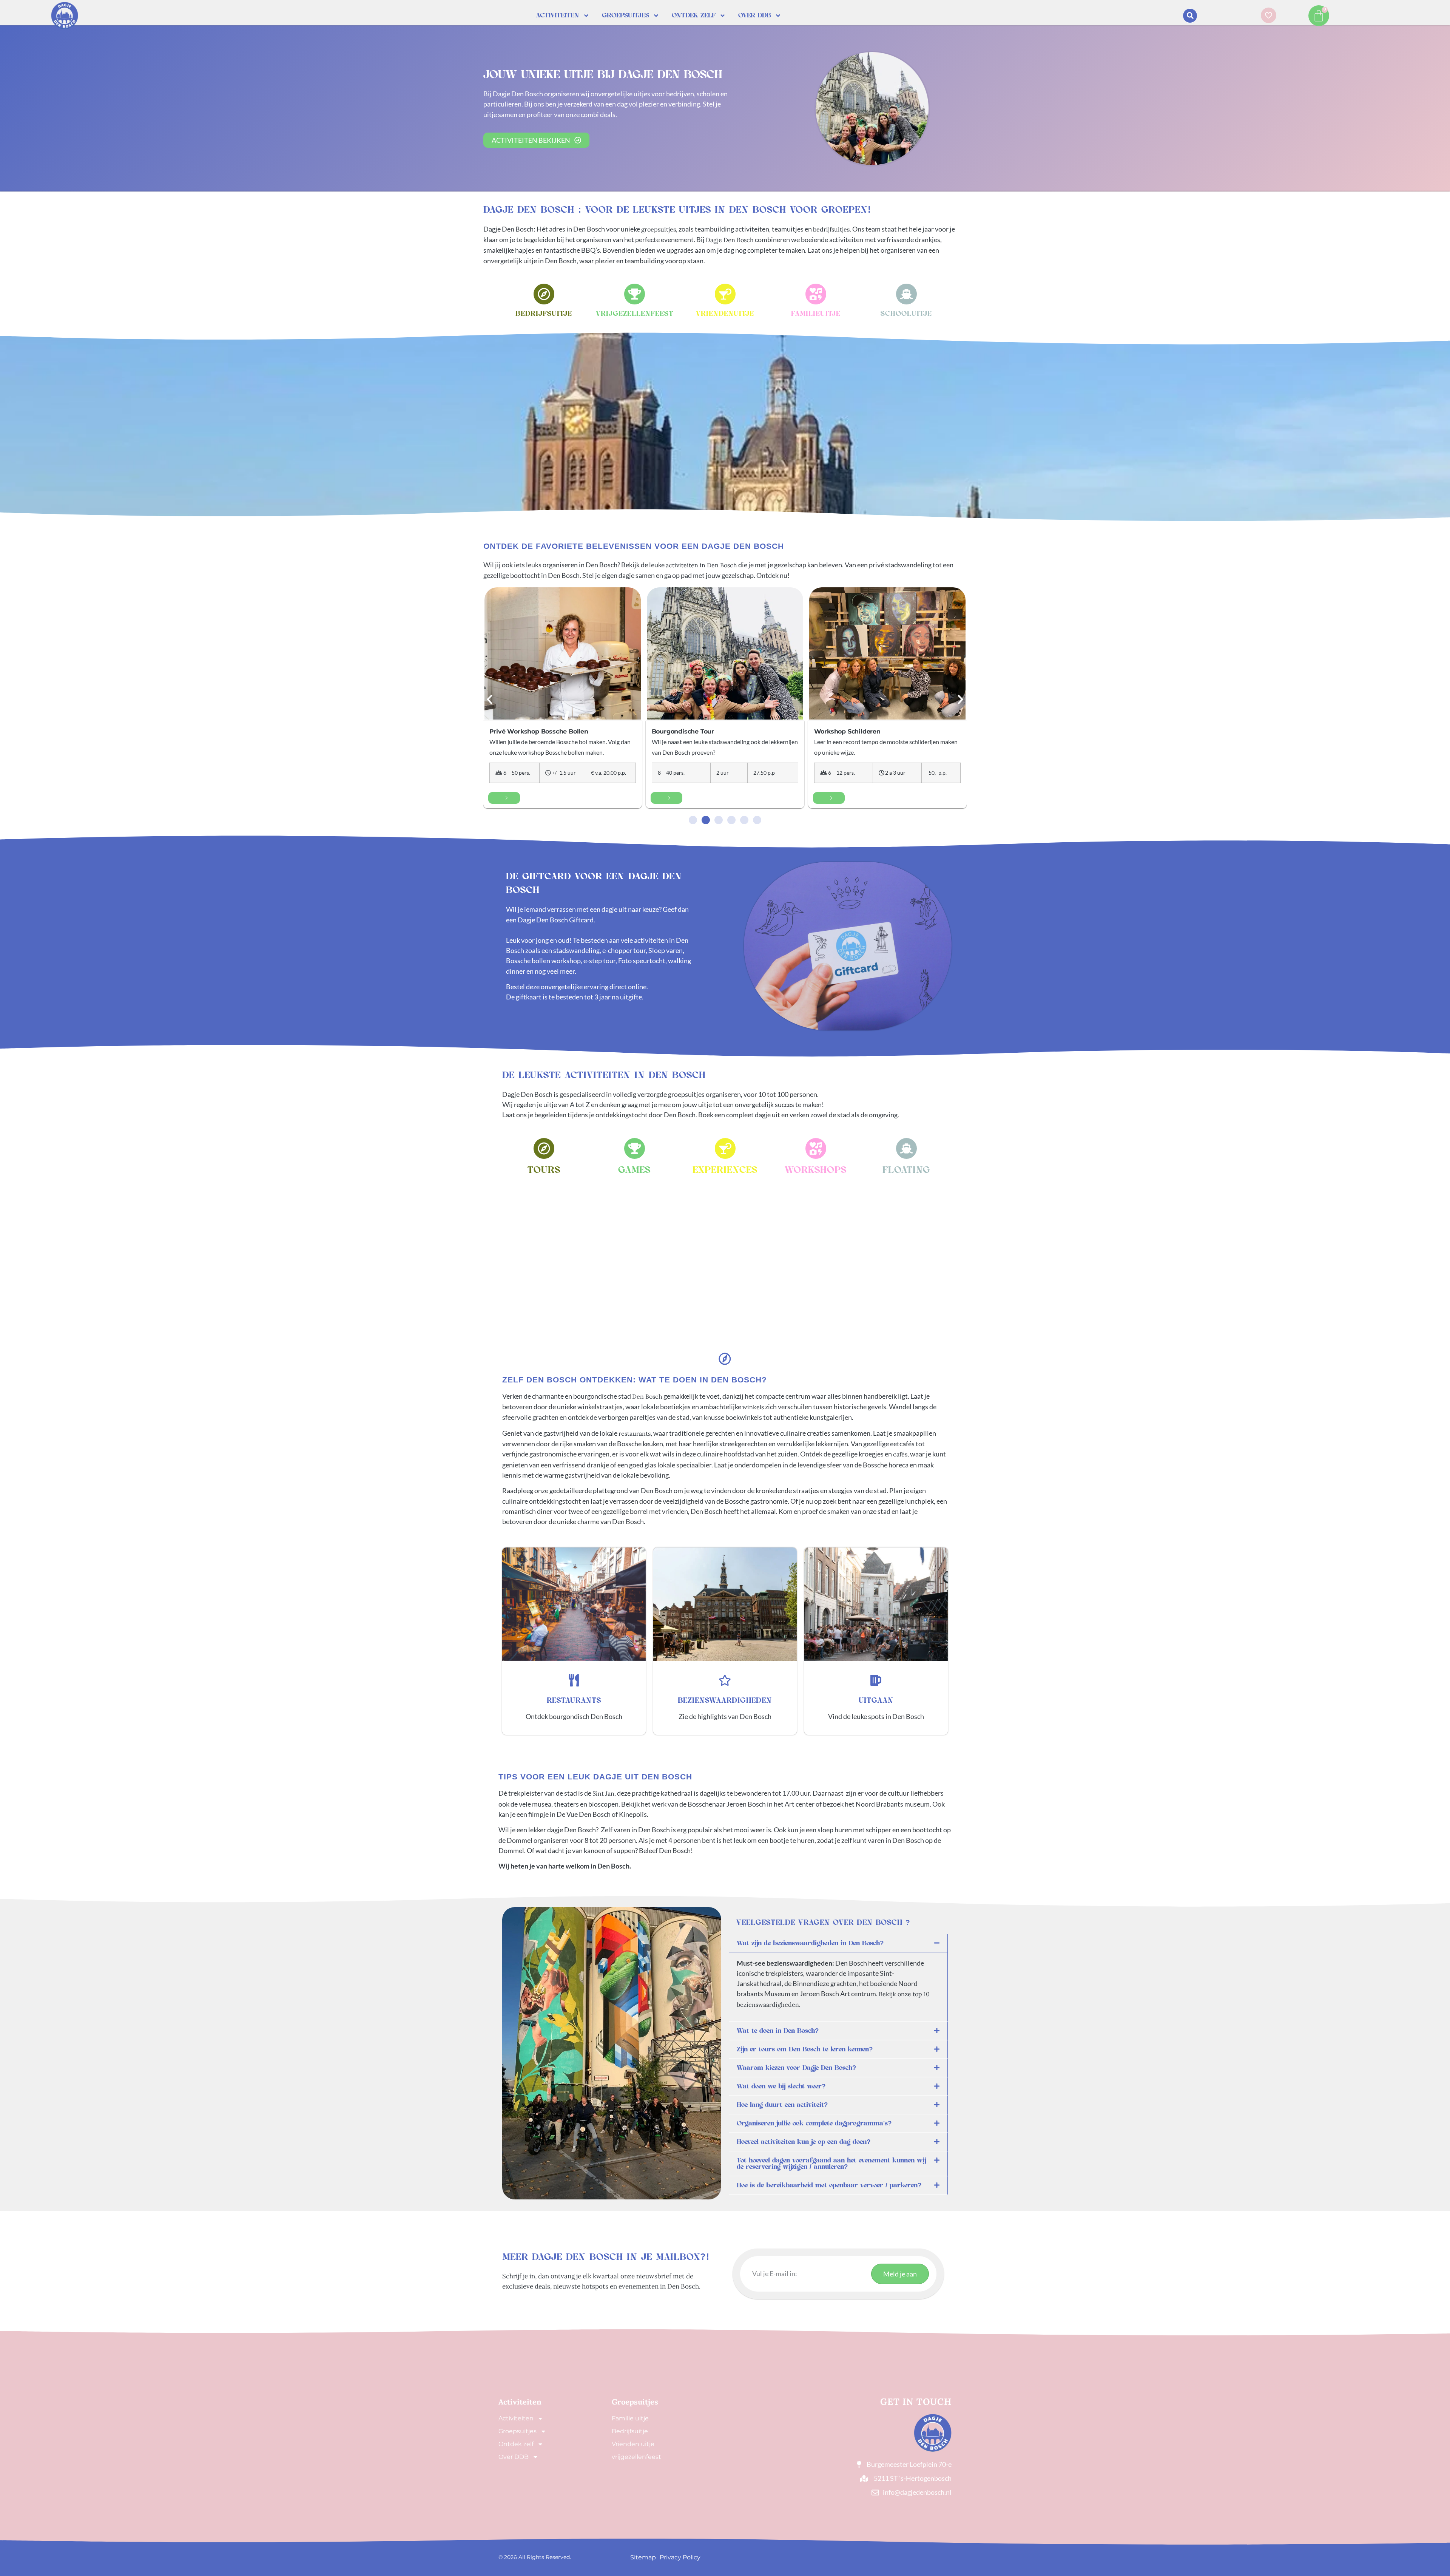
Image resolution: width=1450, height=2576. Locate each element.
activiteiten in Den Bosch (701, 565)
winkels (753, 1407)
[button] (1190, 16)
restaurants (635, 1433)
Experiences (725, 1170)
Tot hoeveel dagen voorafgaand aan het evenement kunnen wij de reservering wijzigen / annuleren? (831, 2164)
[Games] (635, 1148)
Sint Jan (603, 1793)
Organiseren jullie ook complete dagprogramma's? (814, 2123)
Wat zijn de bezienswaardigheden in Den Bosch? (810, 1943)
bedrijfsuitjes (831, 229)
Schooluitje (906, 314)
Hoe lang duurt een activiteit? (782, 2105)
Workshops (816, 1170)
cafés (900, 1454)
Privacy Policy (680, 2557)
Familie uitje (630, 2418)
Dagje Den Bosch (730, 240)
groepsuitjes (659, 229)
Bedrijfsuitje (544, 314)
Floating (906, 1170)
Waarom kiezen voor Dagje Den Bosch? (796, 2068)
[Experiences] (725, 1148)
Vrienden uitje (633, 2444)
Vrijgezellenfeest (635, 314)
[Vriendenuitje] (725, 294)
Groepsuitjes (626, 15)
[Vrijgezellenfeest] (635, 294)
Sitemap (643, 2557)
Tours (544, 1170)
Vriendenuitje (725, 314)
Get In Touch (916, 2402)
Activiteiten (558, 15)
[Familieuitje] (816, 294)
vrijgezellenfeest (636, 2457)
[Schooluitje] (906, 294)
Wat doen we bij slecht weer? (781, 2086)
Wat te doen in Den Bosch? (778, 2031)
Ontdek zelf (694, 15)
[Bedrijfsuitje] (544, 294)
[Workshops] (816, 1148)
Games (634, 1170)
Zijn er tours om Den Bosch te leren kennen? (805, 2049)
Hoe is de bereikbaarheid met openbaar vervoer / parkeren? (829, 2185)
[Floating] (906, 1148)
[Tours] (544, 1148)
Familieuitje (816, 314)
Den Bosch (647, 1396)
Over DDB (755, 15)
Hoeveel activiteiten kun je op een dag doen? (804, 2142)
